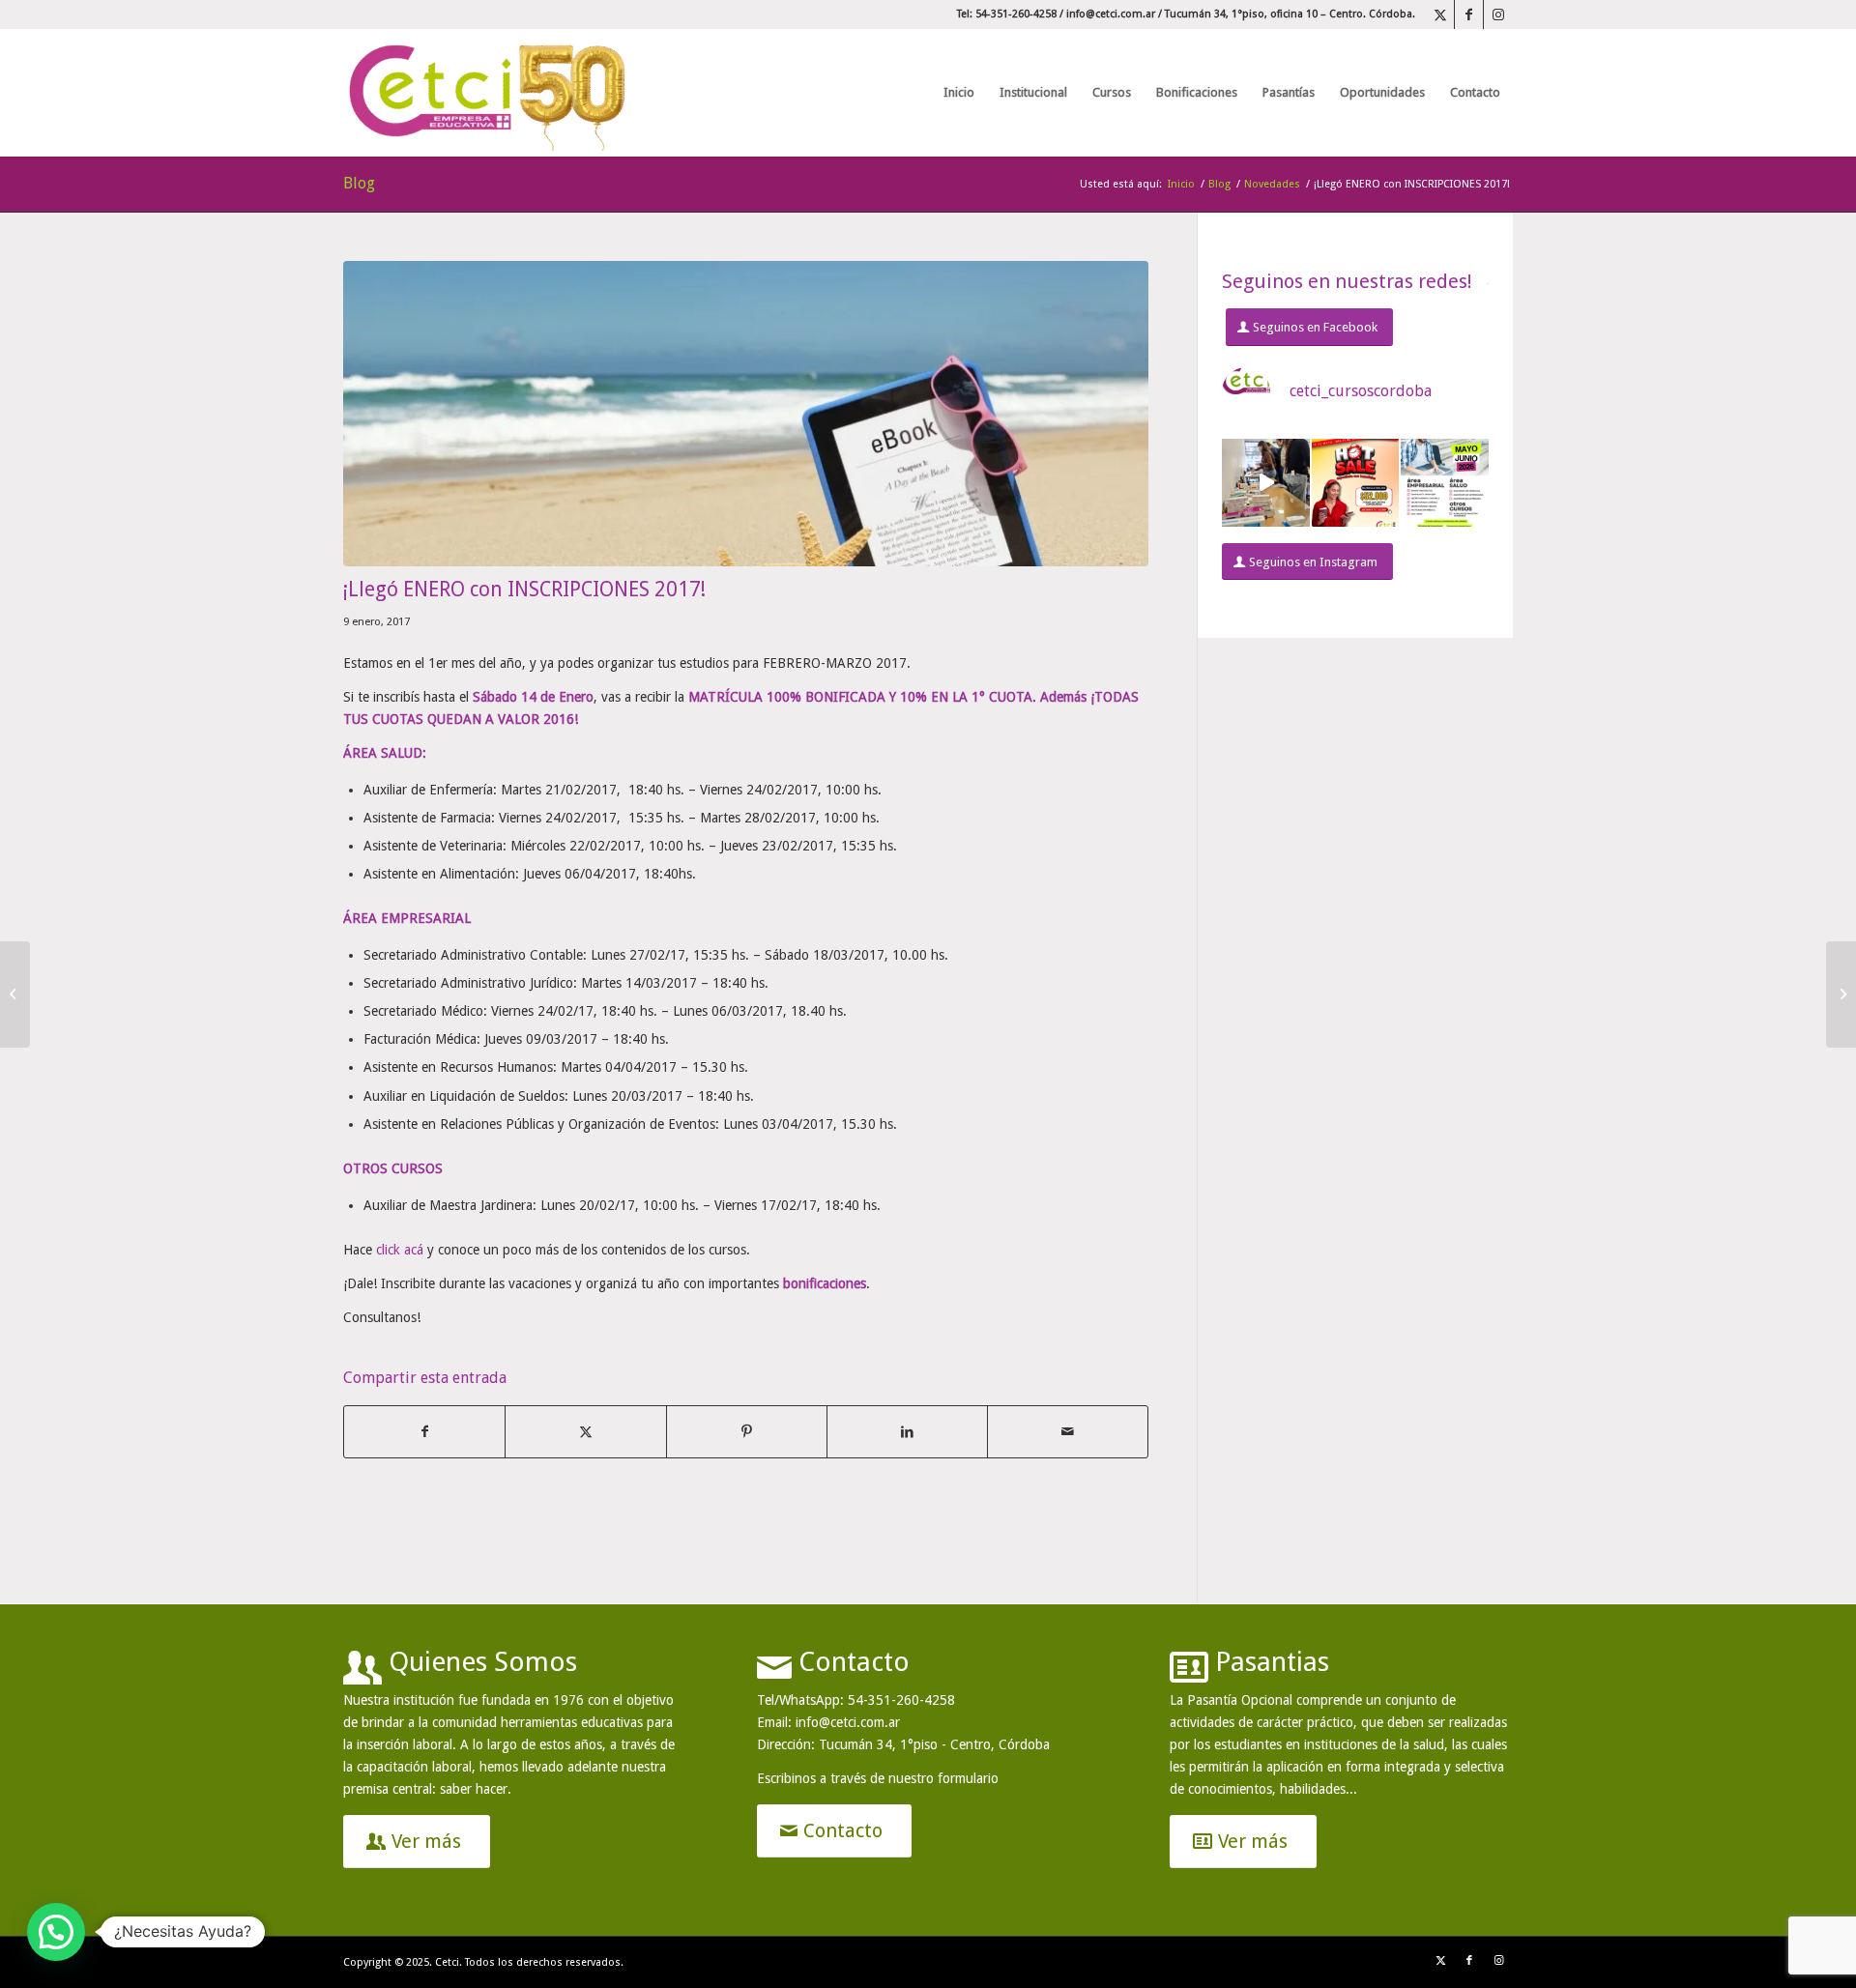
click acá (400, 1250)
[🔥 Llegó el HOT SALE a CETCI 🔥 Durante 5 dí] (1356, 483)
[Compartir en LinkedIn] (907, 1432)
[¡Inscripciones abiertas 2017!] (15, 994)
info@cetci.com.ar (1111, 14)
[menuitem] (959, 93)
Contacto (854, 1662)
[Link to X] (1440, 14)
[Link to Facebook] (1469, 14)
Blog (359, 183)
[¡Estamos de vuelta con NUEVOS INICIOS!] (1841, 994)
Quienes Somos (483, 1662)
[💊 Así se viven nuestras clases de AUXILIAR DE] (1266, 483)
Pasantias (1272, 1662)
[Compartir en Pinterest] (747, 1432)
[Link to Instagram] (1498, 14)
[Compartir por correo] (1068, 1432)
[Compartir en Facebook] (424, 1432)
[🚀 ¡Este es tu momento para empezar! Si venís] (1445, 483)
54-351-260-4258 (901, 1700)
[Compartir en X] (585, 1432)
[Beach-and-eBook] (746, 414)
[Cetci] (488, 93)
